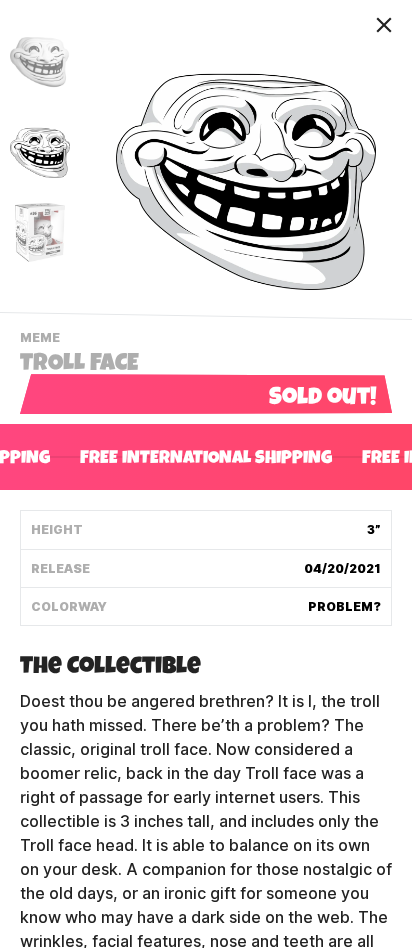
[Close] (384, 25)
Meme (42, 340)
